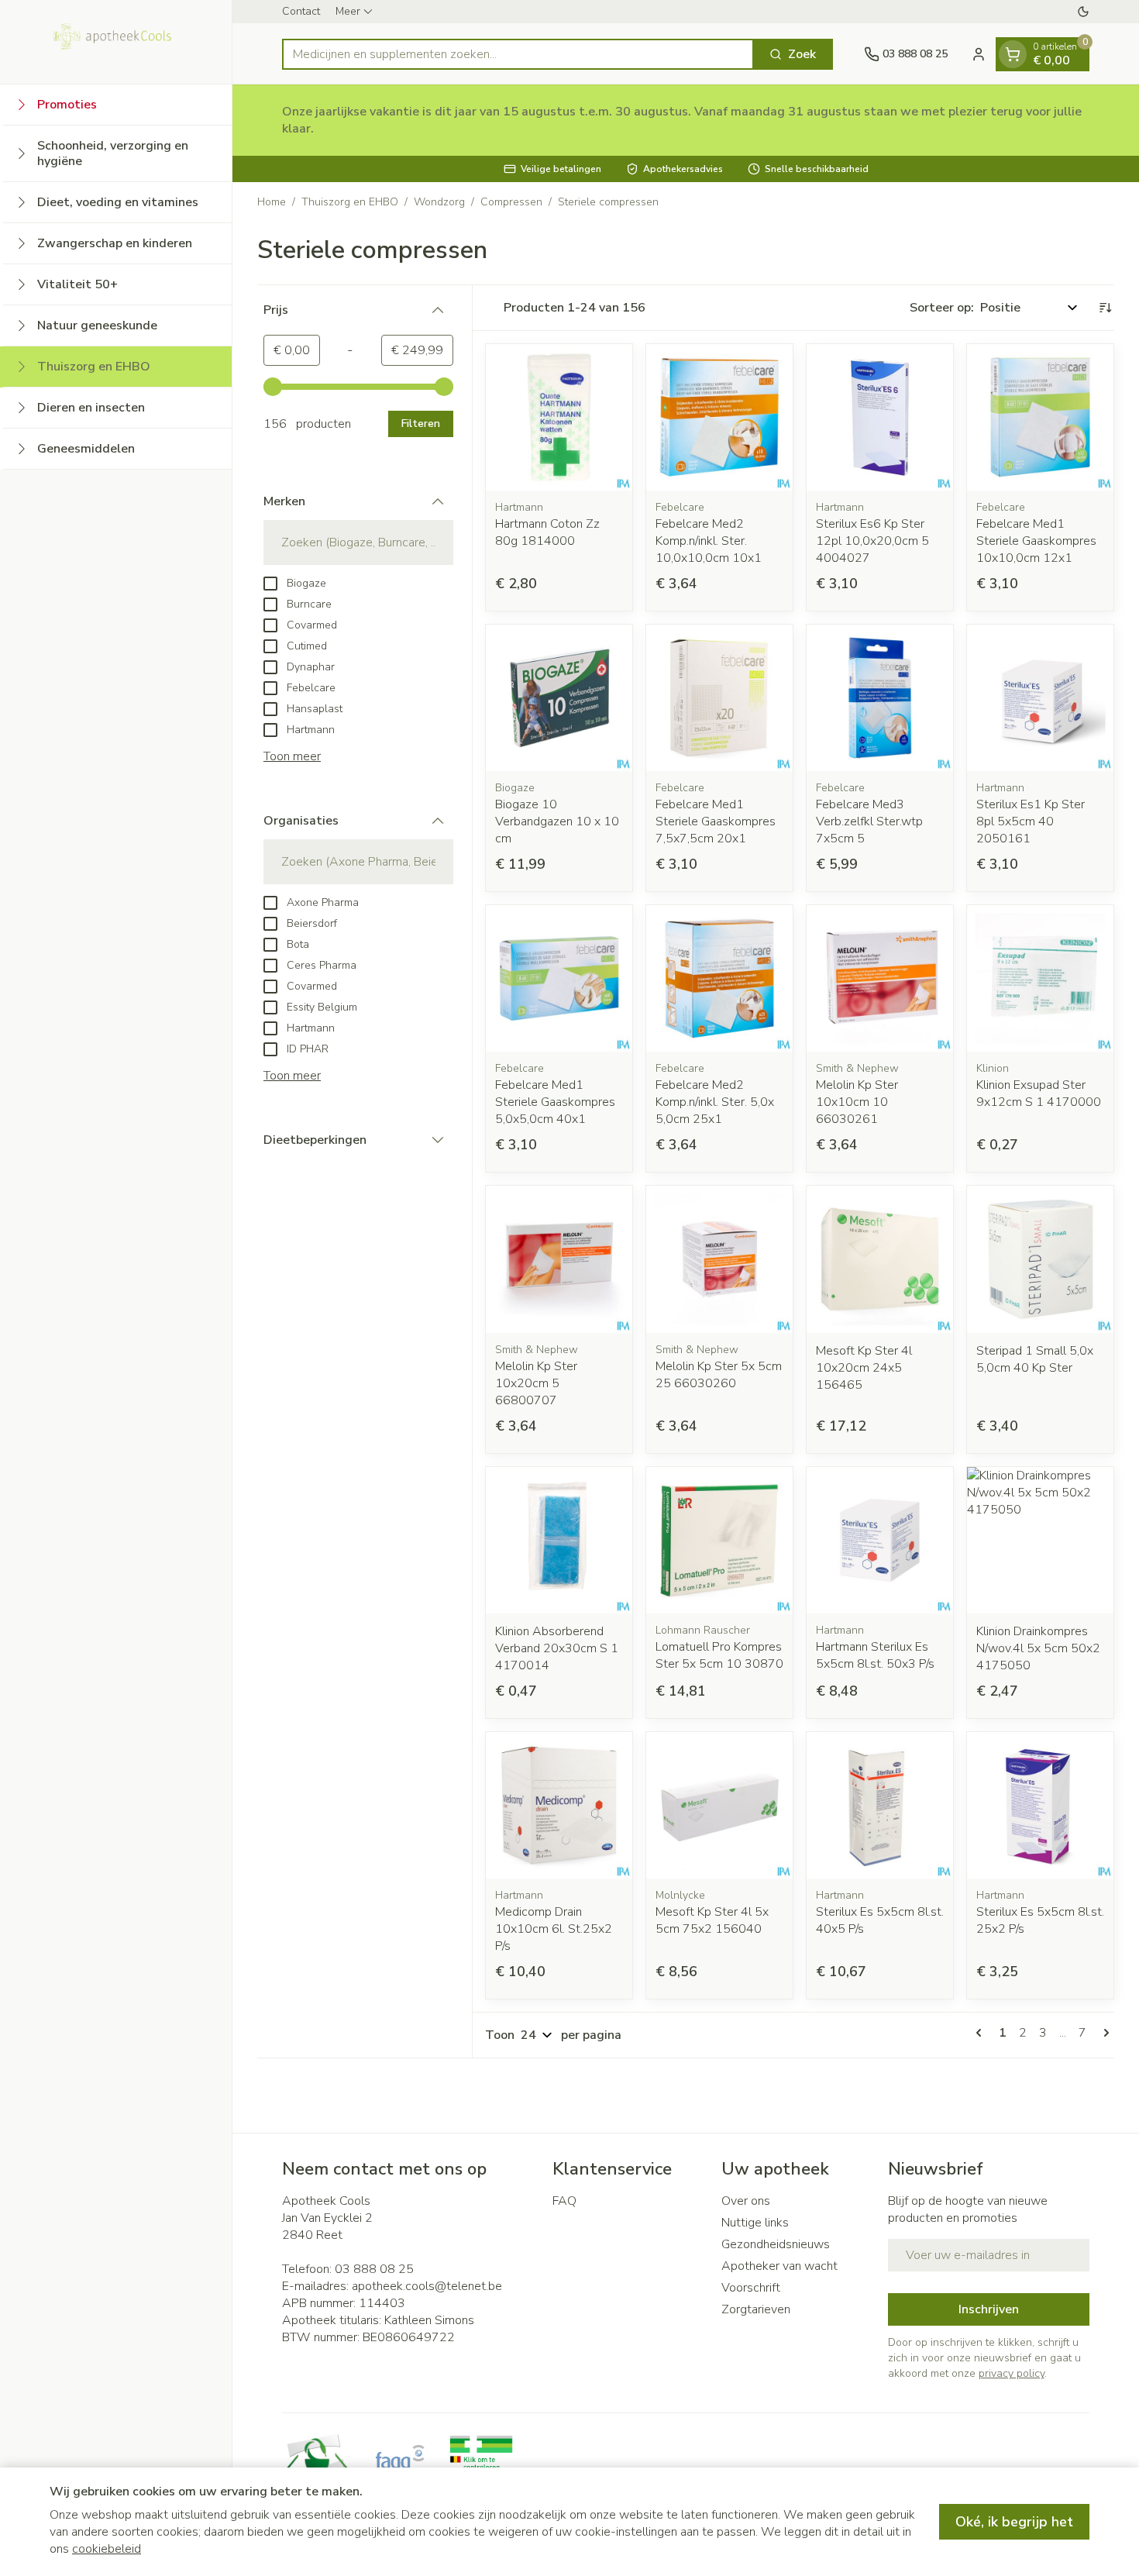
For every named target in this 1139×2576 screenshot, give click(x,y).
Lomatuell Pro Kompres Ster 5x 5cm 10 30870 (719, 1655)
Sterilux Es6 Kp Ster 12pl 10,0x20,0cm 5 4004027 (872, 541)
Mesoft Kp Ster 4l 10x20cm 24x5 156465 (864, 1368)
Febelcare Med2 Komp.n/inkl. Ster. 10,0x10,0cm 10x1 (709, 541)
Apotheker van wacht (779, 2266)
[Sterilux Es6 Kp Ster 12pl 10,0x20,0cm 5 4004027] (880, 417)
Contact (301, 11)
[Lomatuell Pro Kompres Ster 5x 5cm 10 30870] (719, 1540)
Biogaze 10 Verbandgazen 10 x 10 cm (557, 821)
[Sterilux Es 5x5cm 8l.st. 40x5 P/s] (880, 1805)
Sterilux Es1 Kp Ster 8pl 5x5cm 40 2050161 (1031, 821)
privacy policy (1012, 2373)
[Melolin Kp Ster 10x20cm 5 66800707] (559, 1259)
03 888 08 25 (374, 2269)
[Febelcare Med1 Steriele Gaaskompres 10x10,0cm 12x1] (1040, 417)
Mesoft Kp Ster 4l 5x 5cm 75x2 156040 (712, 1920)
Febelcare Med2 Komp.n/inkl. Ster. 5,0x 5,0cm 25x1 (715, 1102)
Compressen (511, 202)
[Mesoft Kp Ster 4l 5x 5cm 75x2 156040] (719, 1805)
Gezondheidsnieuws (776, 2244)
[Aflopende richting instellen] (1105, 308)
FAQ (564, 2201)
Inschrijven (989, 2309)
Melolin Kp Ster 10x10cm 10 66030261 (857, 1102)
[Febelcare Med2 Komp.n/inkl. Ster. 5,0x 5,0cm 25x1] (719, 978)
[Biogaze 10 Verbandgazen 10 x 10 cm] (559, 698)
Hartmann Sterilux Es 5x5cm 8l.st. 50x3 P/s (875, 1655)
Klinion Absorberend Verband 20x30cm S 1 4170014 (557, 1648)
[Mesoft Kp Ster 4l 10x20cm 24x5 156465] (880, 1259)
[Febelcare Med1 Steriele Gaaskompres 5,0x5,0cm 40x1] (559, 978)
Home (272, 202)
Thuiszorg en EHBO (350, 202)
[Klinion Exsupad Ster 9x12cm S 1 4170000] (1040, 978)
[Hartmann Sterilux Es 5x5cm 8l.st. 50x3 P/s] (880, 1540)
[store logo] (116, 42)
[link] (982, 2033)
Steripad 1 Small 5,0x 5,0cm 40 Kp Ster (1035, 1359)
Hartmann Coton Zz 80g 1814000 (547, 532)
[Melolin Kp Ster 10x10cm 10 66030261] (880, 978)
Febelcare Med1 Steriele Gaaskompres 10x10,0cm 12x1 (1036, 541)
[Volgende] (1103, 2033)
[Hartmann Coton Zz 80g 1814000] (559, 417)
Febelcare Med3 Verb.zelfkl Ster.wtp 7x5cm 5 (869, 821)
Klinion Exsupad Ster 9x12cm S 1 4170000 (1039, 1093)
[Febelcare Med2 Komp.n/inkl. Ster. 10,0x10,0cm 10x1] (719, 417)
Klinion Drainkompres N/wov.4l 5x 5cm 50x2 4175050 (1038, 1648)
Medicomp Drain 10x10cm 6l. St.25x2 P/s (554, 1929)
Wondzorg (439, 202)
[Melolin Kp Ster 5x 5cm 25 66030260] (719, 1259)
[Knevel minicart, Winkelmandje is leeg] (1013, 54)
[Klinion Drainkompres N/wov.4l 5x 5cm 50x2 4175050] (1040, 1540)
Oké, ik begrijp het (1014, 2522)
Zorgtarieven (756, 2309)
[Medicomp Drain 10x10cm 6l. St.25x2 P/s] (559, 1805)
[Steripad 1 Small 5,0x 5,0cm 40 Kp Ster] (1040, 1259)
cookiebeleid (107, 2549)
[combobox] (518, 54)
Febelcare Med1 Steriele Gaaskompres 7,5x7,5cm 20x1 (716, 821)
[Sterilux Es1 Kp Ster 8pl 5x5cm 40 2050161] (1040, 698)
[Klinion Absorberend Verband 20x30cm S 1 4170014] (559, 1540)
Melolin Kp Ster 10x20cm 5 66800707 (536, 1383)
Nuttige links (755, 2223)
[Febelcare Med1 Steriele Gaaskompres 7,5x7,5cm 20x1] (719, 698)
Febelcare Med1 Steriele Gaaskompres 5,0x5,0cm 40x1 (555, 1102)
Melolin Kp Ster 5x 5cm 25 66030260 (719, 1375)
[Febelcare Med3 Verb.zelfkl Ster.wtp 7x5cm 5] (880, 698)
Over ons (746, 2201)
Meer (348, 11)
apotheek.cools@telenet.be (427, 2286)
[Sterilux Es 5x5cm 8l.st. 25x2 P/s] (1040, 1805)
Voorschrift (751, 2288)
